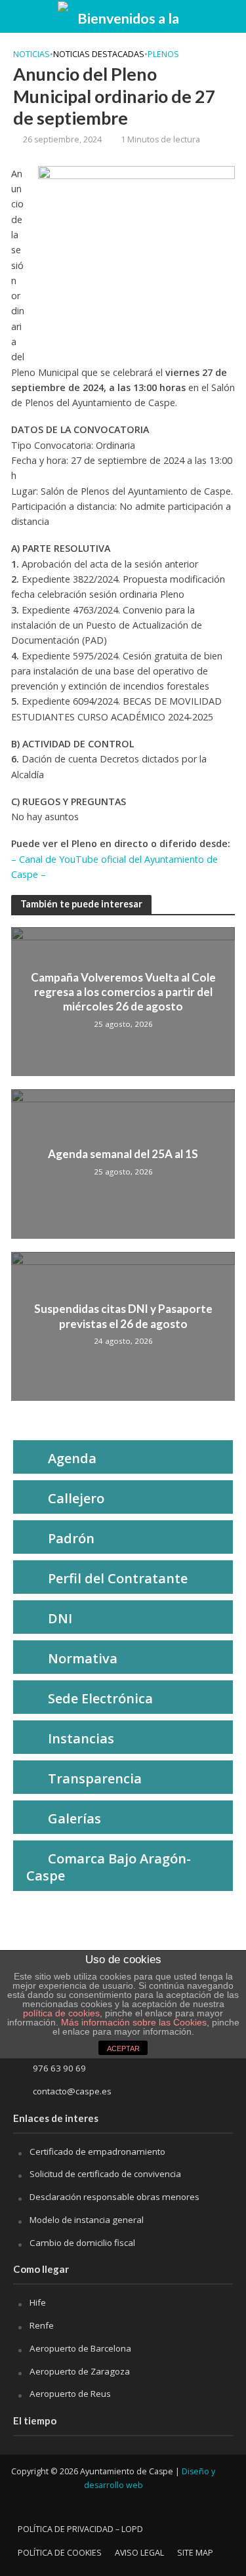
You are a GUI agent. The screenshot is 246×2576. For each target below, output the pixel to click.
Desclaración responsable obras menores (114, 2197)
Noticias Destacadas (99, 54)
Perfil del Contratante (118, 1578)
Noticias (31, 54)
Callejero (76, 1498)
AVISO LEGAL (139, 2553)
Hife (38, 2302)
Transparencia (95, 1778)
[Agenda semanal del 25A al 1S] (123, 1163)
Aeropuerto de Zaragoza (80, 2371)
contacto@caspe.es (72, 2091)
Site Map (195, 2553)
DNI (60, 1618)
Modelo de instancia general (87, 2220)
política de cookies (61, 2013)
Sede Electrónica (100, 1698)
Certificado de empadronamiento (97, 2151)
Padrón (71, 1538)
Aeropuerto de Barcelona (80, 2348)
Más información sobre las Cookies (133, 2022)
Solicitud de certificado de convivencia (105, 2174)
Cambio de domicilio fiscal (82, 2243)
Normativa (83, 1658)
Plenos (163, 54)
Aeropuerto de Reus (70, 2394)
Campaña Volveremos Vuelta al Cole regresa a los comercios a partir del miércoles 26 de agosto (123, 992)
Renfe (42, 2325)
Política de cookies (60, 2553)
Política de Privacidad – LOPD (80, 2529)
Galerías (74, 1818)
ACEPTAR (123, 2048)
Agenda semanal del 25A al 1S (123, 1154)
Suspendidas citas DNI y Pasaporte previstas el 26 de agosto (123, 1316)
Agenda (72, 1458)
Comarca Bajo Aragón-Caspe (109, 1867)
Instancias (81, 1738)
